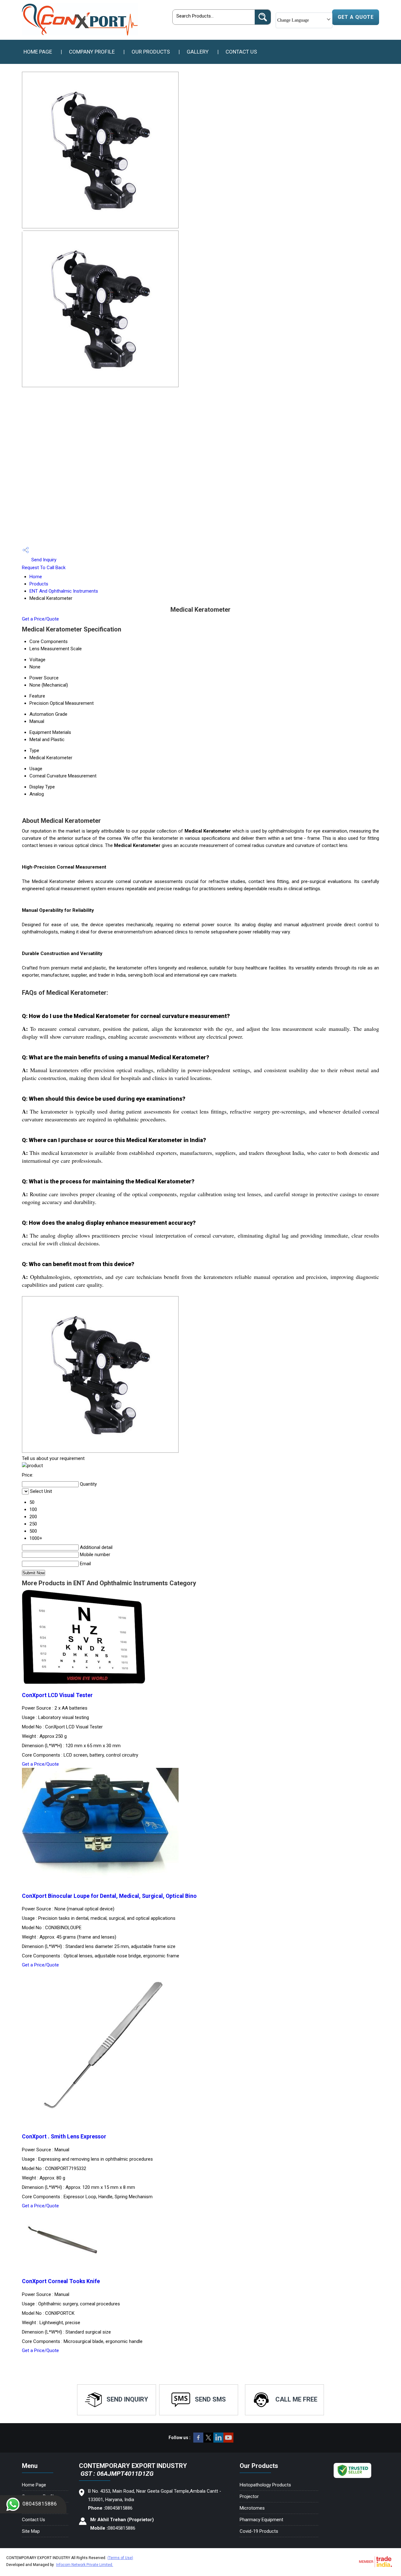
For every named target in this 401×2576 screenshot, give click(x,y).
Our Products (151, 52)
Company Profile (92, 52)
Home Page (38, 52)
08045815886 (40, 2504)
